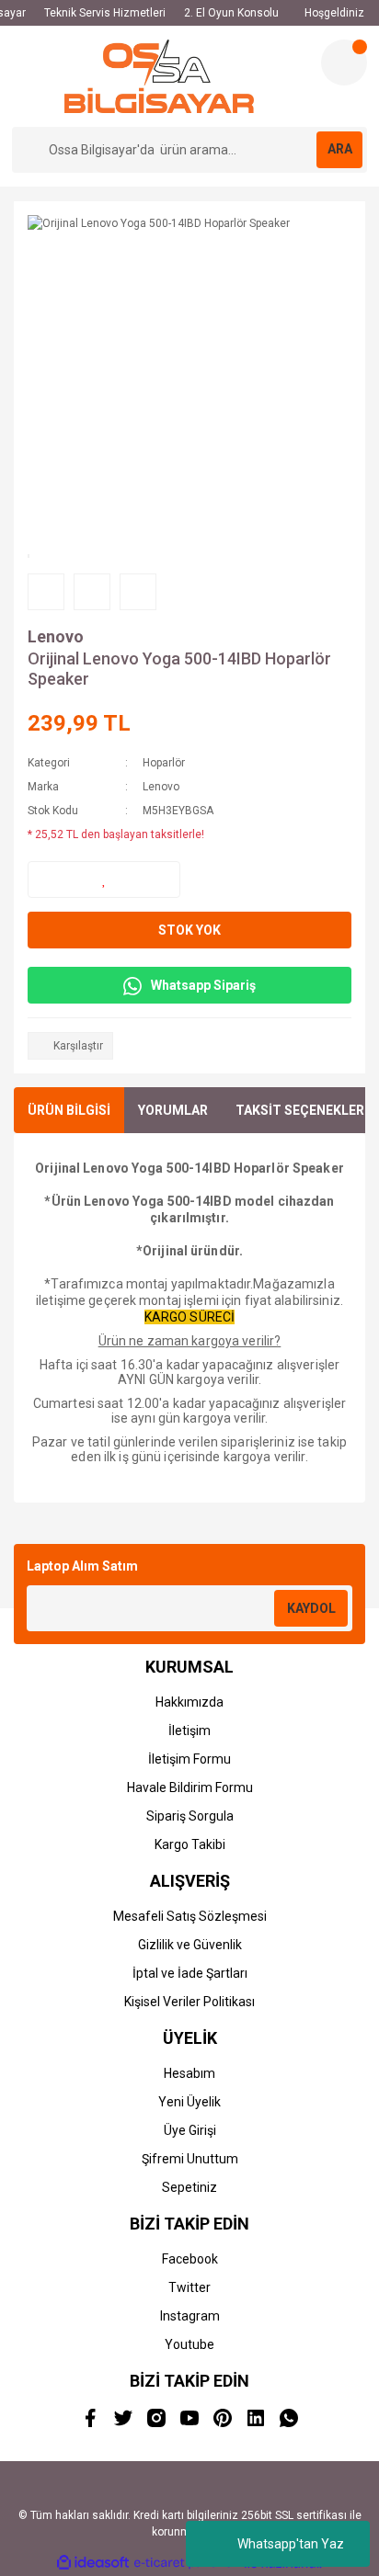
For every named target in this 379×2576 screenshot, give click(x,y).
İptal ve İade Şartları (190, 1973)
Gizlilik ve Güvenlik (190, 1945)
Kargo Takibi (190, 1844)
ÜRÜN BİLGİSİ (69, 1110)
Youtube (189, 2344)
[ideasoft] (93, 2564)
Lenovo (56, 636)
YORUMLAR (173, 1110)
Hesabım (189, 2073)
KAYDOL (311, 1608)
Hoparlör (164, 763)
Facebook (190, 2259)
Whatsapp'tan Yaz (291, 2544)
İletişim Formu (189, 1759)
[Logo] (160, 76)
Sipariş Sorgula (190, 1816)
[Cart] (344, 62)
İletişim (189, 1731)
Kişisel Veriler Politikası (189, 2002)
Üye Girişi (190, 2130)
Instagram (190, 2316)
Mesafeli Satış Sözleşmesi (190, 1916)
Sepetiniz (189, 2187)
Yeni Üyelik (189, 2102)
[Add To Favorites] (104, 879)
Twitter (189, 2287)
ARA (340, 149)
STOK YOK (189, 930)
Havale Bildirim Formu (190, 1787)
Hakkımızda (189, 1702)
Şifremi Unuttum (190, 2159)
